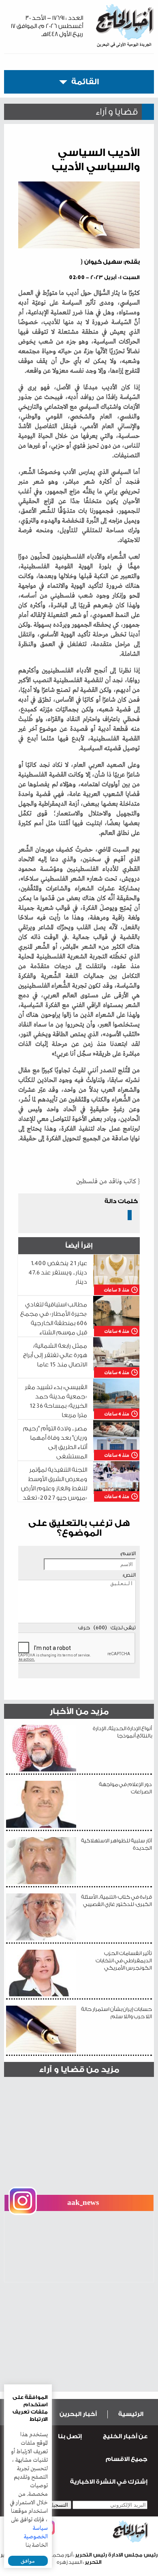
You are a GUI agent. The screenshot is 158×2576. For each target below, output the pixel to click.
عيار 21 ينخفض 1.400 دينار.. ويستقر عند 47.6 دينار (58, 1273)
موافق (28, 2561)
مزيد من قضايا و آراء (79, 2069)
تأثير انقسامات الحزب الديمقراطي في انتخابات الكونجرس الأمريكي (124, 1960)
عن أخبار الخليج (125, 2436)
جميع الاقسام (127, 2459)
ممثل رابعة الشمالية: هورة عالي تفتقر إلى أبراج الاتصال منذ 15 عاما (55, 1355)
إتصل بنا (70, 2436)
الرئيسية (131, 2414)
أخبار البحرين (78, 2414)
